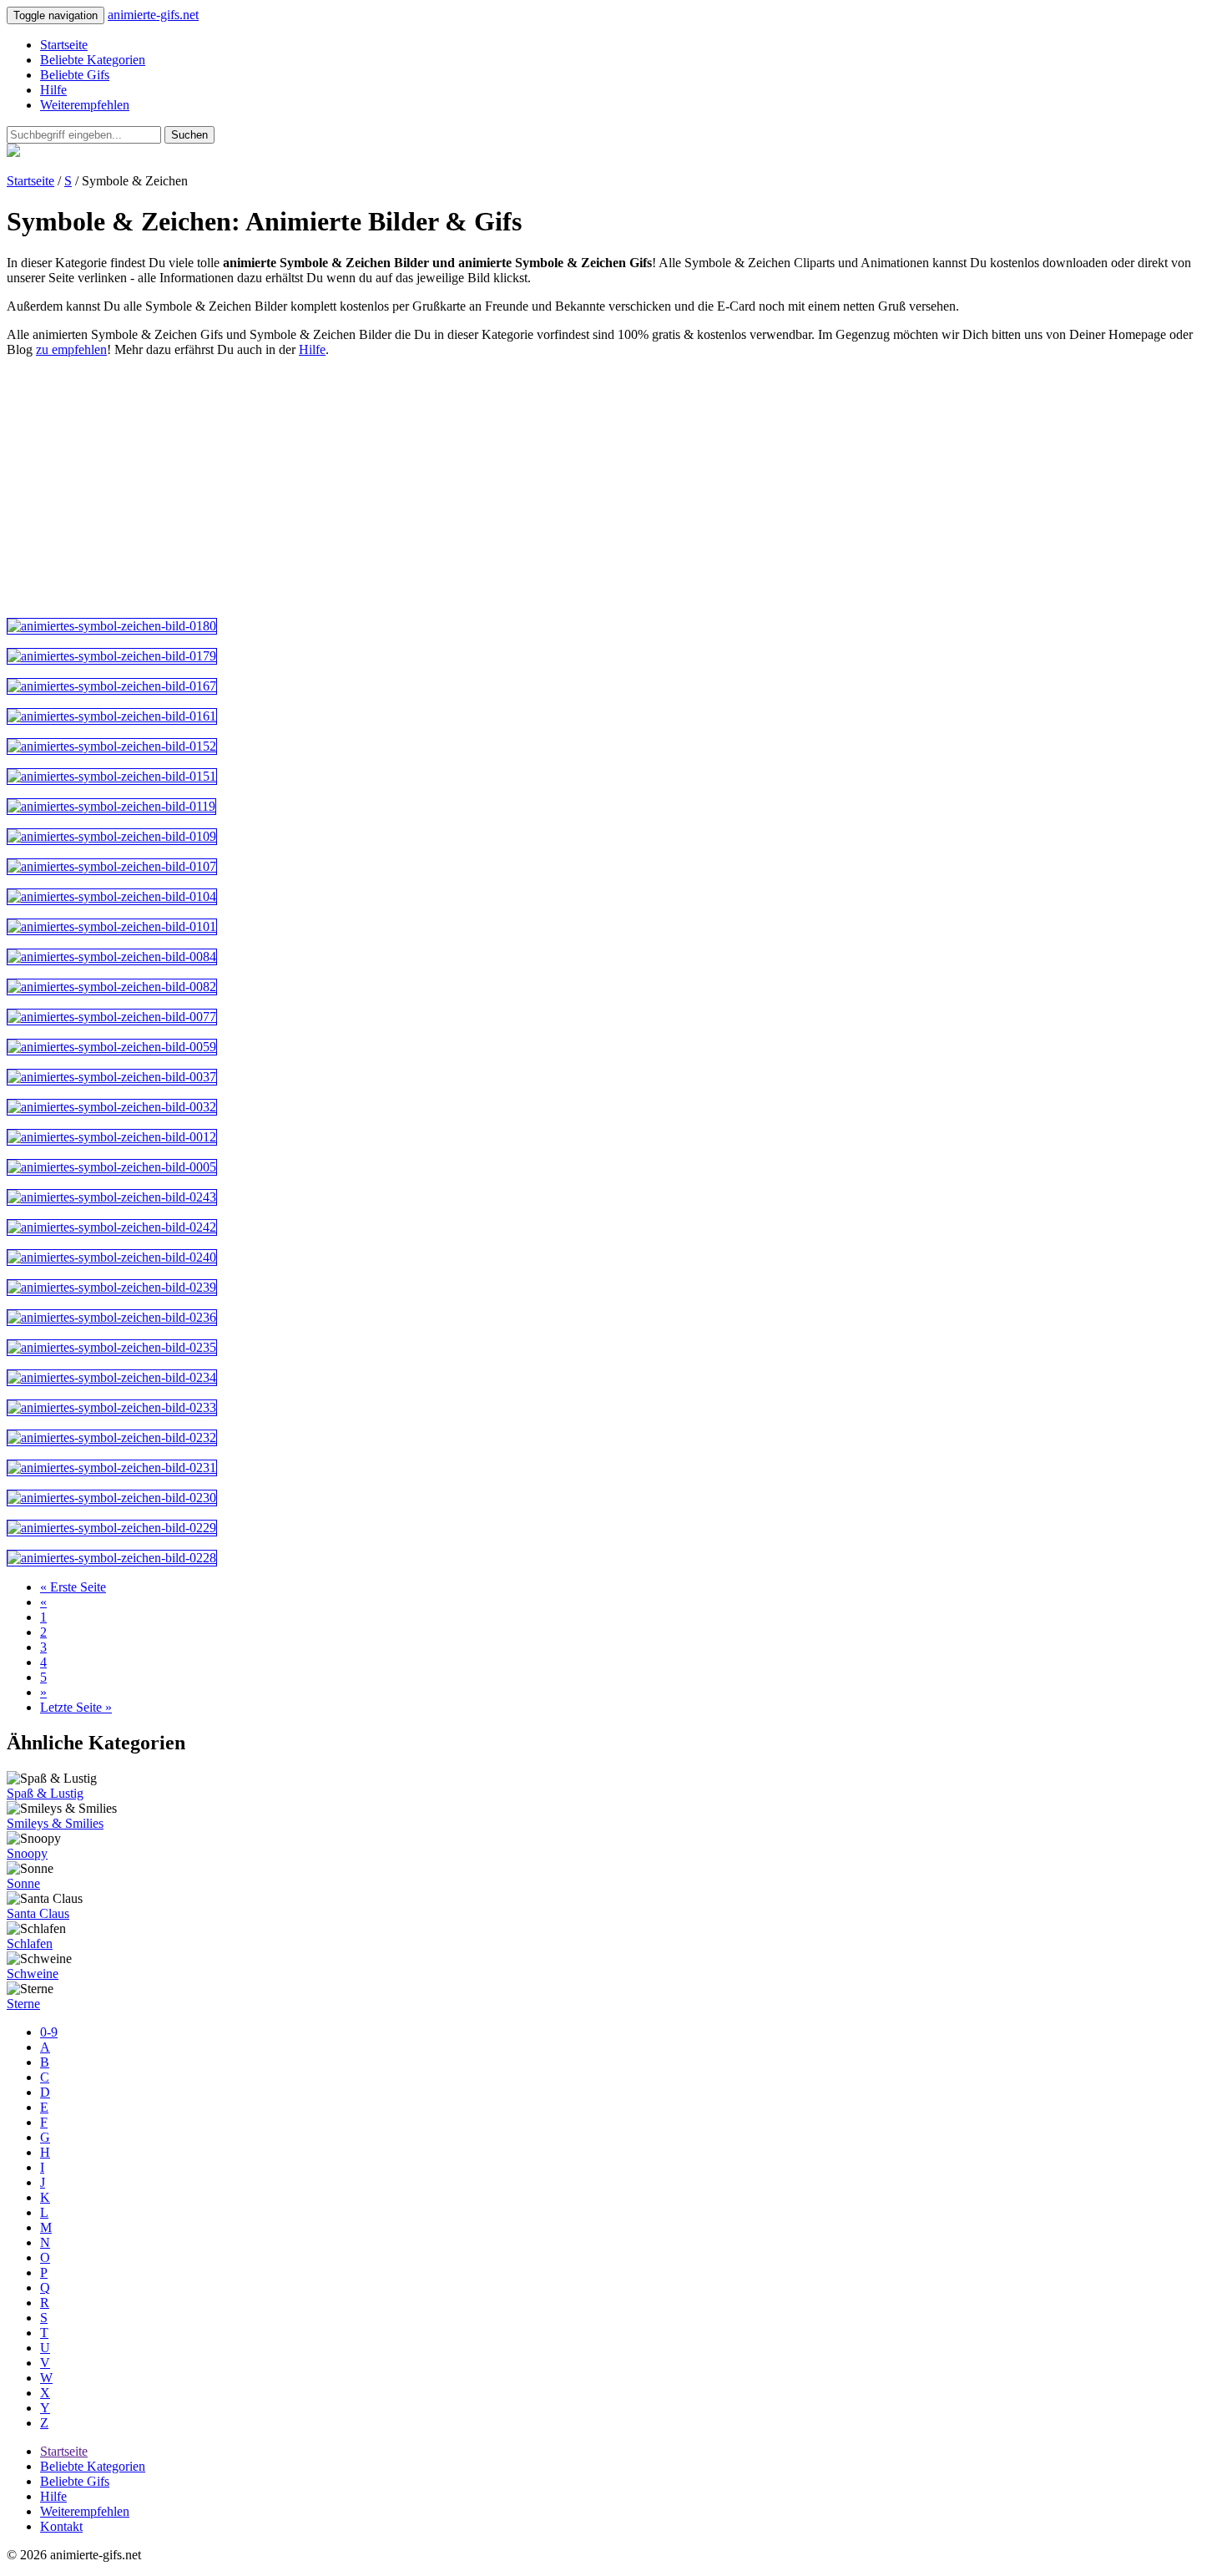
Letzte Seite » (76, 1707)
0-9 (49, 2032)
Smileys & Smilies (55, 1823)
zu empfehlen (71, 349)
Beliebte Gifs (75, 75)
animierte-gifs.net (153, 15)
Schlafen (30, 1943)
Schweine (33, 1974)
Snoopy (27, 1853)
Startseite (64, 45)
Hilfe (53, 90)
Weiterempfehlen (85, 105)
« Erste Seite (73, 1587)
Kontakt (61, 2526)
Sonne (23, 1883)
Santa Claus (38, 1913)
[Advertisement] (507, 488)
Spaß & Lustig (45, 1793)
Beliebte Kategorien (93, 60)
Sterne (23, 2004)
